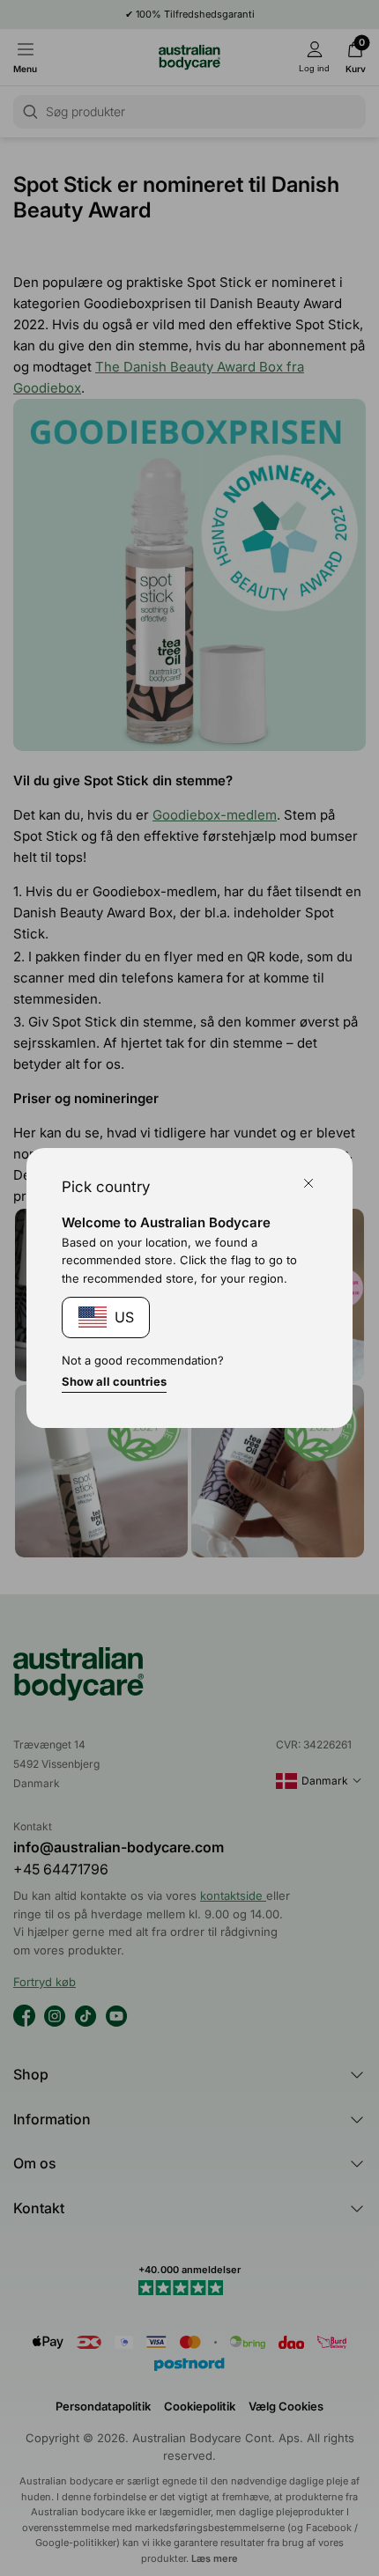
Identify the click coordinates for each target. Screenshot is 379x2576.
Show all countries (114, 1381)
